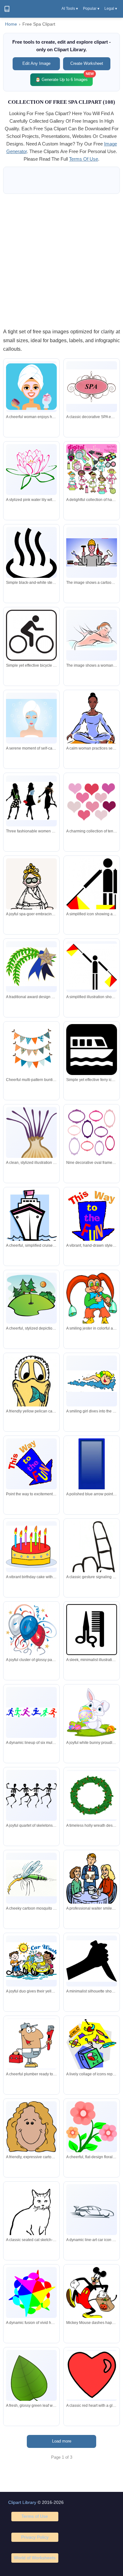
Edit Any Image (36, 63)
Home (11, 24)
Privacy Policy (35, 2537)
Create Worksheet (87, 63)
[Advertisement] (61, 261)
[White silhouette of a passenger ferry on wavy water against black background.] (92, 1050)
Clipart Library (22, 2502)
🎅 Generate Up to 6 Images (64, 78)
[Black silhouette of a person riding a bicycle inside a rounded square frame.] (31, 635)
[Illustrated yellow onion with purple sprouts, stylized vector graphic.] (31, 1144)
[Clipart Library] (7, 9)
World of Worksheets (35, 2558)
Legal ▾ (111, 9)
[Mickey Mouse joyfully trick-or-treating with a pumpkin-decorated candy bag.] (92, 2294)
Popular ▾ (91, 9)
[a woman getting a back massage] (92, 635)
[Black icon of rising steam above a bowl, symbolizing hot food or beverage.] (31, 554)
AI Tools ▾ (70, 9)
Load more (62, 2441)
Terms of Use (35, 2516)
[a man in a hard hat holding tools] (92, 553)
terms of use (84, 159)
